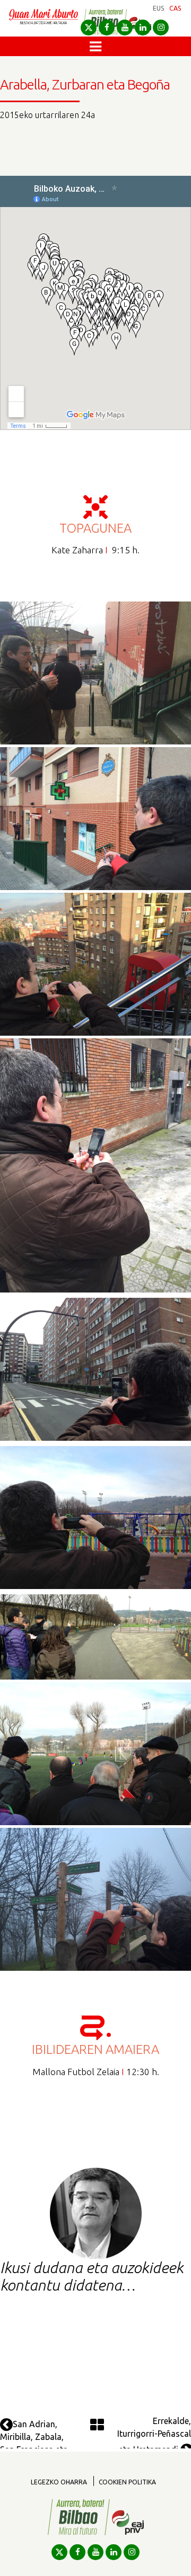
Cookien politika (127, 2482)
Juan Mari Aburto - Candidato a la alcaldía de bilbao (44, 22)
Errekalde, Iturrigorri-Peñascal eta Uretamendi (154, 2435)
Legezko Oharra (59, 2482)
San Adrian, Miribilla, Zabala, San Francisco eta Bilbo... (34, 2443)
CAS (175, 8)
